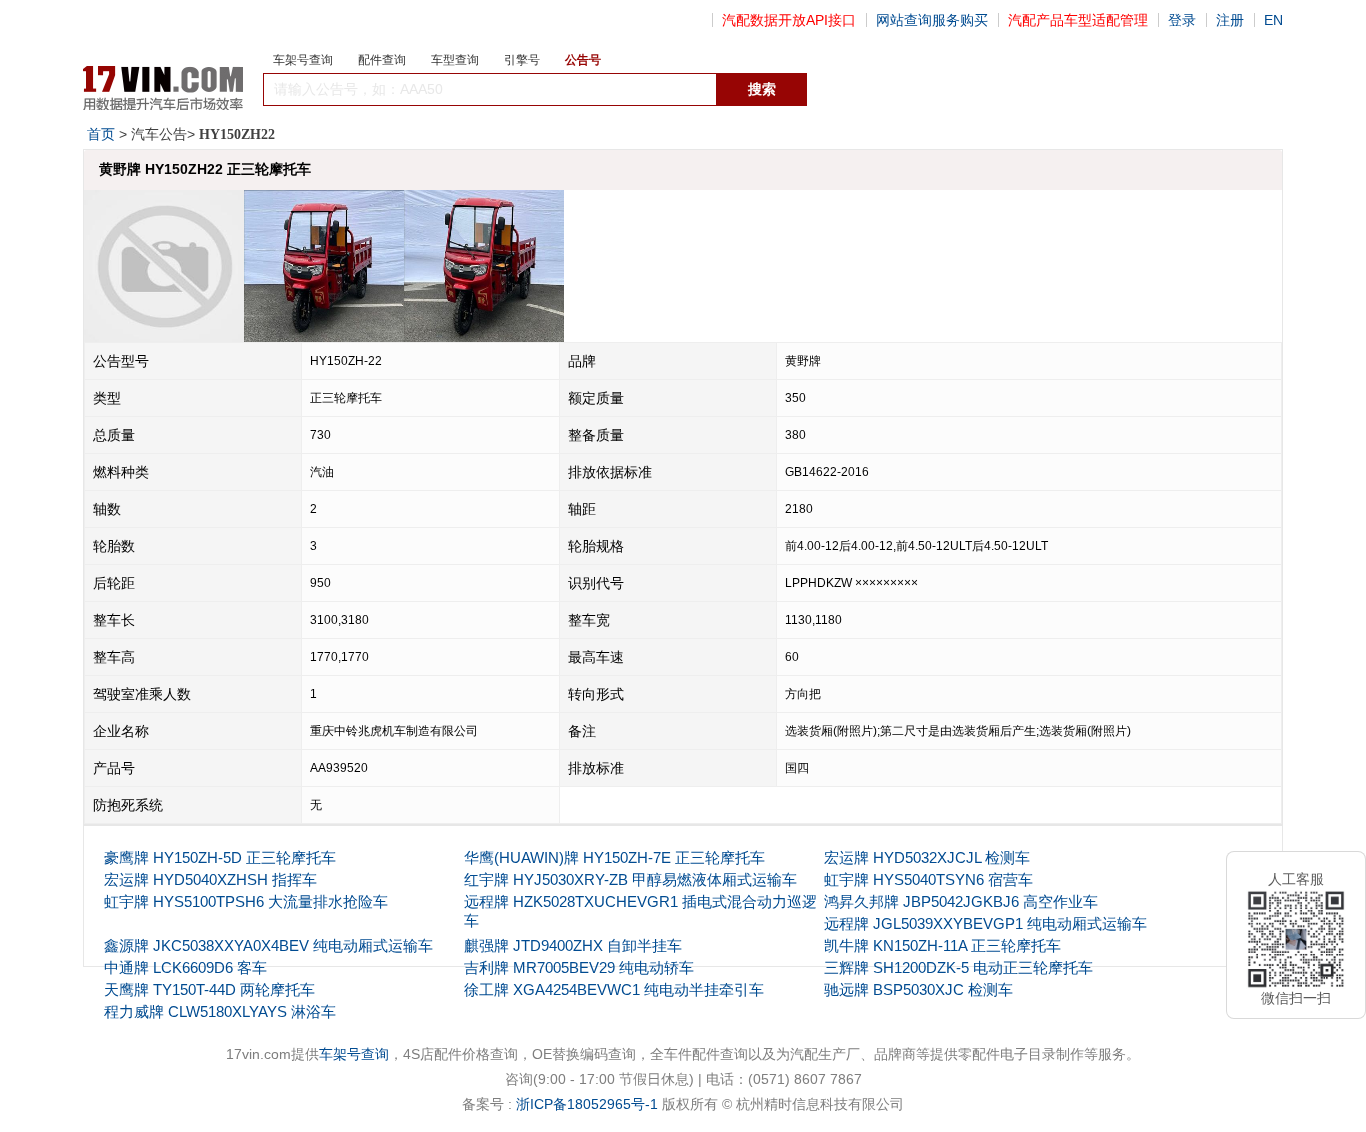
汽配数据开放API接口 (789, 20)
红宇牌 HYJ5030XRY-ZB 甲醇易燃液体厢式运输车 (630, 879)
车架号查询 (303, 60)
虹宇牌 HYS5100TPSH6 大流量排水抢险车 (246, 901)
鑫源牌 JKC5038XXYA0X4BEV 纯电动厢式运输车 (268, 945)
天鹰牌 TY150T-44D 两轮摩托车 (209, 989)
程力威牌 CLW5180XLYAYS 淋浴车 (220, 1011)
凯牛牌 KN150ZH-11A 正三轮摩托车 (942, 945)
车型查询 (455, 60)
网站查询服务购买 (932, 20)
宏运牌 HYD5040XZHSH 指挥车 (210, 879)
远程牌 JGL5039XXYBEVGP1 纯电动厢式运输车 (985, 923)
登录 (1182, 20)
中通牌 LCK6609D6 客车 (185, 967)
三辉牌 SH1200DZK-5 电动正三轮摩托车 (958, 967)
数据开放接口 (851, 90)
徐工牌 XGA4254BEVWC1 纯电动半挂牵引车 (614, 989)
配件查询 (382, 60)
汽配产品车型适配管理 (1078, 20)
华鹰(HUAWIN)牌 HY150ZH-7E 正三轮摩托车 (614, 857)
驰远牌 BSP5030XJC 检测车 (918, 989)
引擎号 (522, 60)
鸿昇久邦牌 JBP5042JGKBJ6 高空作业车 (961, 901)
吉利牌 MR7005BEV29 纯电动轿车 (579, 967)
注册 (1230, 20)
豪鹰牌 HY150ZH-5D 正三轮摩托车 (220, 857)
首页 (101, 134)
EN (1273, 20)
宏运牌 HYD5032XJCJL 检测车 (927, 857)
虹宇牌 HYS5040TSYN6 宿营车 (928, 879)
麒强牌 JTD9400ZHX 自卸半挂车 (573, 945)
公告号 (583, 60)
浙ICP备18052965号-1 (587, 1104)
